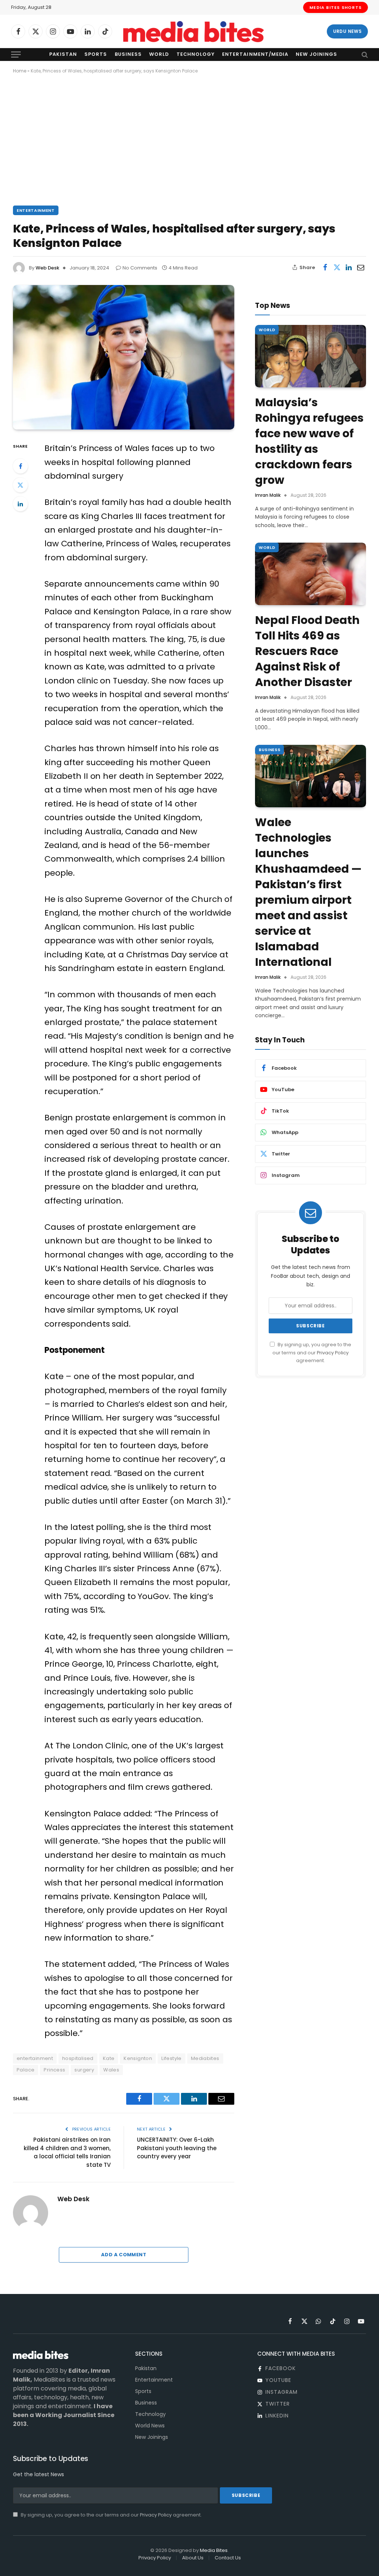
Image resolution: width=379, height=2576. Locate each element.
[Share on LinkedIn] (349, 267)
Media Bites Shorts (336, 7)
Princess (54, 2070)
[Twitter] (20, 485)
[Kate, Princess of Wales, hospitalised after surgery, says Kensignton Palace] (124, 357)
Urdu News (347, 31)
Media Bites (214, 2550)
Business (128, 54)
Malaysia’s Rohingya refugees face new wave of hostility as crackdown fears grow (309, 441)
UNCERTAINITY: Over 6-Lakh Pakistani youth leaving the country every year (177, 2148)
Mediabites (205, 2058)
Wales (111, 2070)
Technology (196, 54)
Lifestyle (172, 2058)
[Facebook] (20, 466)
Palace (26, 2070)
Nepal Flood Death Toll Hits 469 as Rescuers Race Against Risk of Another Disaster (307, 651)
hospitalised (78, 2058)
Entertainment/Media (255, 54)
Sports (96, 54)
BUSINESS (269, 750)
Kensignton (138, 2058)
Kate (109, 2058)
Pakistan (63, 54)
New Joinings (316, 54)
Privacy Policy (333, 1353)
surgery (84, 2070)
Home (20, 71)
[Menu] (16, 55)
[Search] (364, 55)
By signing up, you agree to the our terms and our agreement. (312, 1353)
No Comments (140, 268)
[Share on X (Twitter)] (337, 267)
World (159, 54)
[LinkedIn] (20, 504)
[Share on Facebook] (325, 267)
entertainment (35, 2058)
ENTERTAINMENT (36, 210)
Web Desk (47, 268)
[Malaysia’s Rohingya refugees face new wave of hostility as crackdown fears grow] (311, 356)
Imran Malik (268, 495)
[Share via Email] (360, 267)
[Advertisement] (189, 138)
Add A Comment (124, 2255)
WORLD (267, 330)
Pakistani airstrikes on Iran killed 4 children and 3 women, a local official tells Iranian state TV (67, 2152)
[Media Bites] (194, 32)
